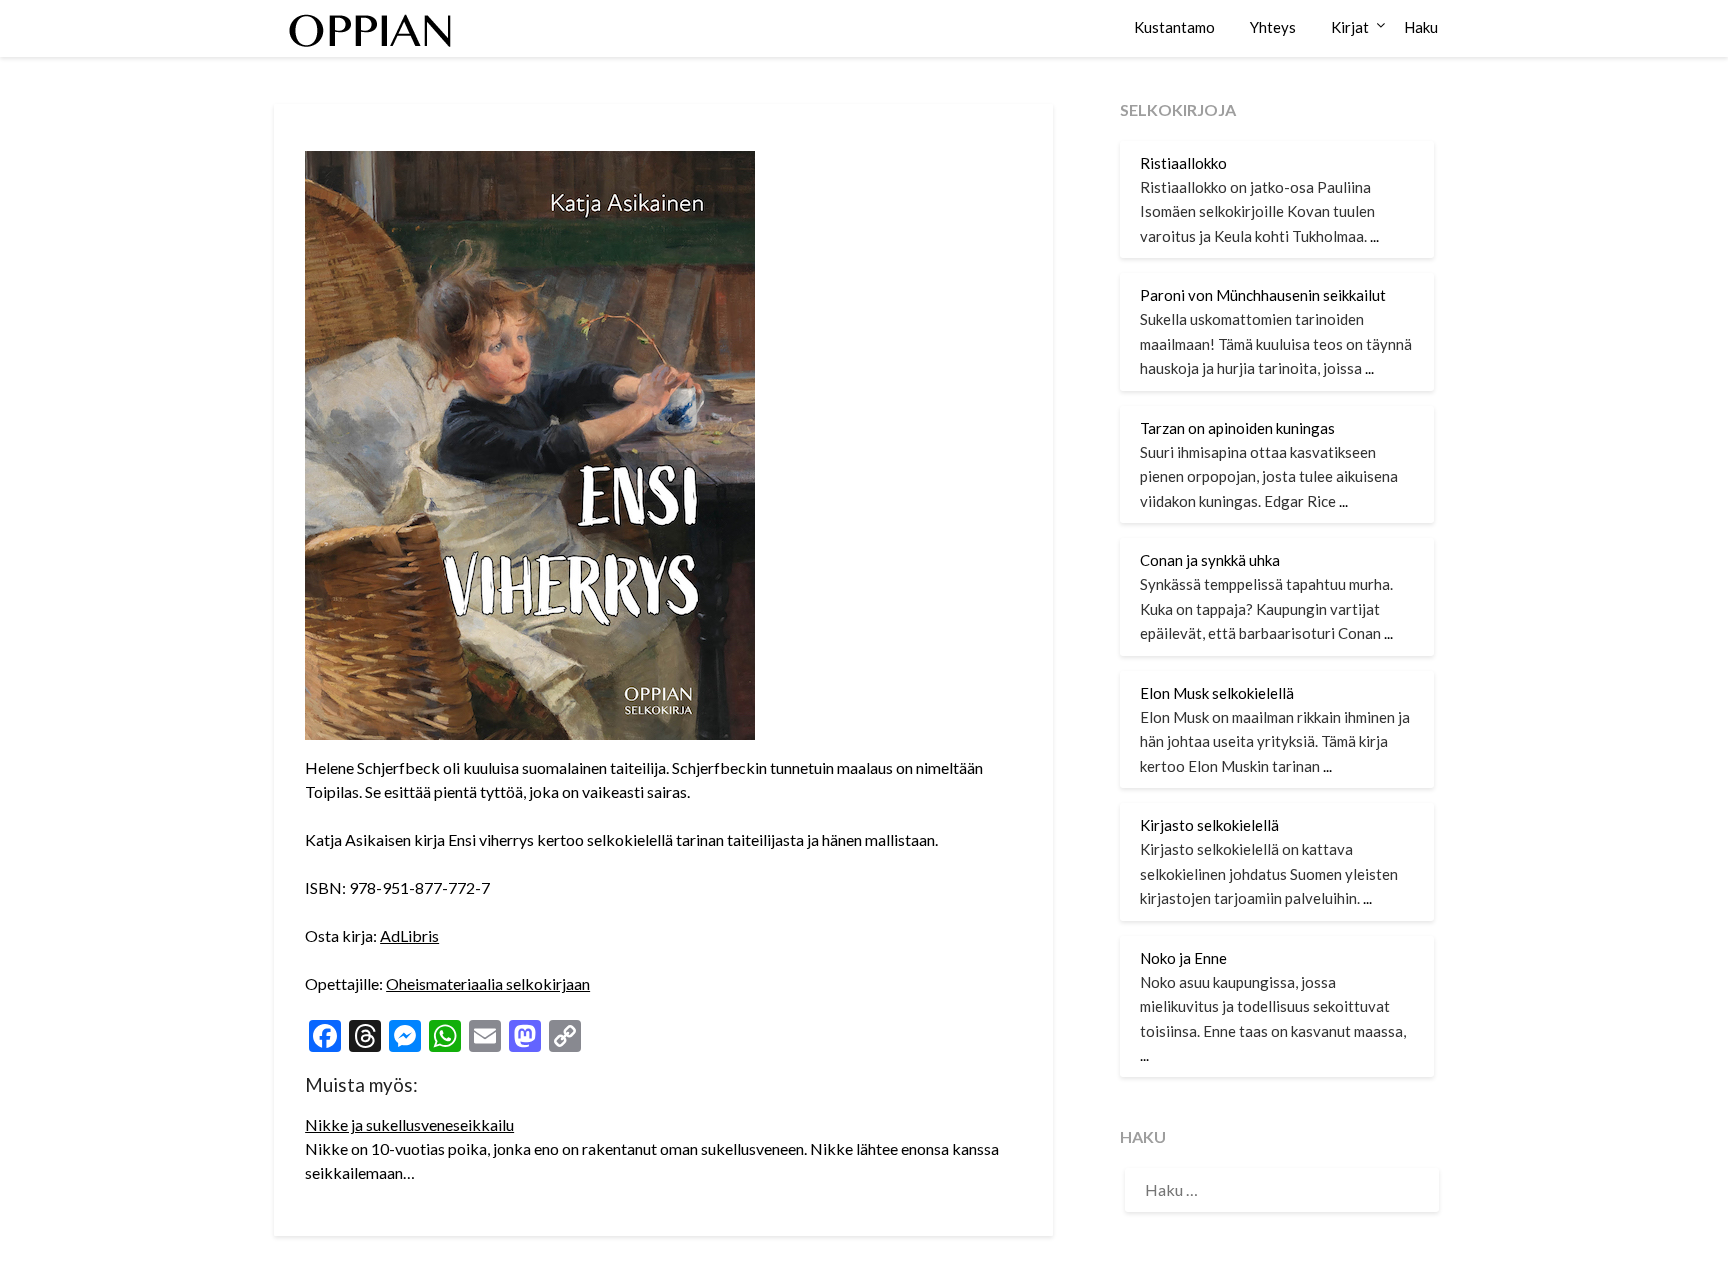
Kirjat (1350, 27)
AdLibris (409, 935)
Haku (1421, 27)
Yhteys (1273, 27)
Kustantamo (1174, 27)
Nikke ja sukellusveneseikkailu (409, 1124)
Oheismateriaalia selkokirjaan (488, 983)
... (1374, 236)
